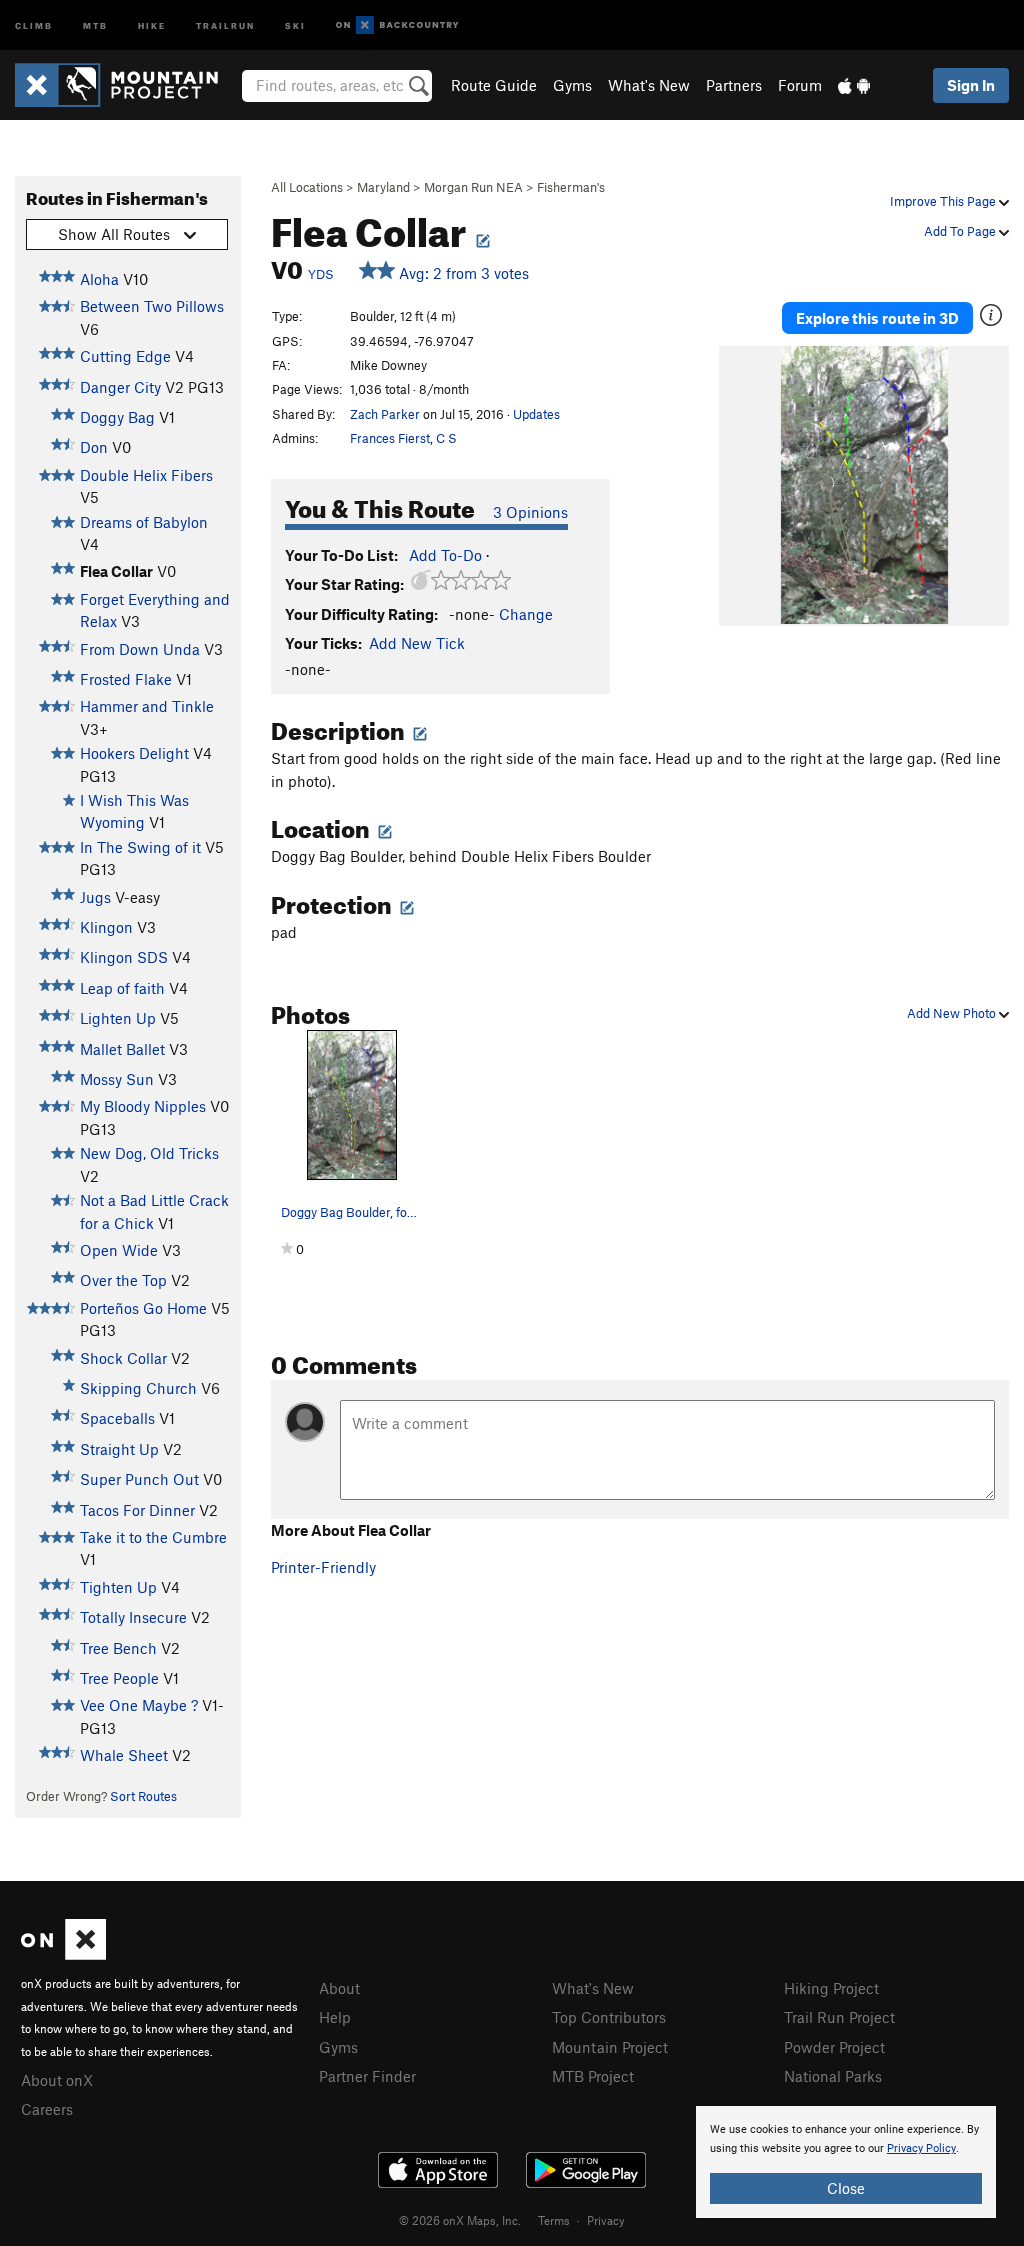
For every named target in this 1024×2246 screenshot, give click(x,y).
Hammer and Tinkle (147, 706)
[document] (846, 2162)
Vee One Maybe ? (139, 1705)
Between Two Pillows (152, 306)
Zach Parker (385, 414)
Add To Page (961, 231)
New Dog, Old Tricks (149, 1153)
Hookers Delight (134, 753)
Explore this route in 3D (877, 318)
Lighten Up (118, 1018)
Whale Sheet (124, 1755)
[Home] (126, 85)
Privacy (606, 2220)
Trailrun (225, 24)
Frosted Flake (126, 679)
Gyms (572, 85)
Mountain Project (610, 2047)
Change (526, 614)
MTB (95, 24)
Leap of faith (122, 988)
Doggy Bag (117, 417)
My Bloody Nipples (143, 1106)
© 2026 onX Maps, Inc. (460, 2220)
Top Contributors (609, 2017)
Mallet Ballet (122, 1049)
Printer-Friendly (323, 1567)
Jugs (95, 897)
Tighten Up (118, 1587)
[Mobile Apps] (854, 85)
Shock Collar (123, 1358)
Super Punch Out (139, 1479)
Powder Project (834, 2047)
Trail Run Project (839, 2017)
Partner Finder (367, 2076)
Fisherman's (571, 187)
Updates (536, 414)
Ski (295, 24)
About (339, 1988)
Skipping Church (138, 1388)
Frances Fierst (390, 438)
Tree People (119, 1678)
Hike (152, 24)
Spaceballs (117, 1418)
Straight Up (119, 1449)
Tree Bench (118, 1648)
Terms (554, 2220)
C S (446, 438)
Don (94, 447)
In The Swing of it (140, 847)
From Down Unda (140, 649)
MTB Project (593, 2076)
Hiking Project (831, 1988)
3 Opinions (530, 512)
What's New (649, 85)
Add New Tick (417, 643)
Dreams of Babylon (144, 522)
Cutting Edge (125, 356)
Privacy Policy (921, 2148)
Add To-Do (445, 555)
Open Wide (119, 1250)
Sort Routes (143, 1796)
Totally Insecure (133, 1617)
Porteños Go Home (143, 1308)
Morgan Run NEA (473, 187)
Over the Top (123, 1280)
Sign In (971, 85)
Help (335, 2017)
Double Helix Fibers (146, 475)
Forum (800, 85)
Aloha (99, 279)
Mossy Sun (117, 1079)
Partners (734, 85)
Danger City (120, 387)
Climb (34, 24)
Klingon (106, 927)
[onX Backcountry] (397, 25)
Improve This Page (944, 201)
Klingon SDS (124, 957)
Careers (47, 2109)
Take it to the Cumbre (153, 1537)
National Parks (833, 2076)
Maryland (383, 187)
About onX (57, 2080)
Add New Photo (953, 1013)
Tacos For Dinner (137, 1510)
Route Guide (494, 85)
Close (846, 2188)
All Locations (307, 187)
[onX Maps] (63, 1954)
